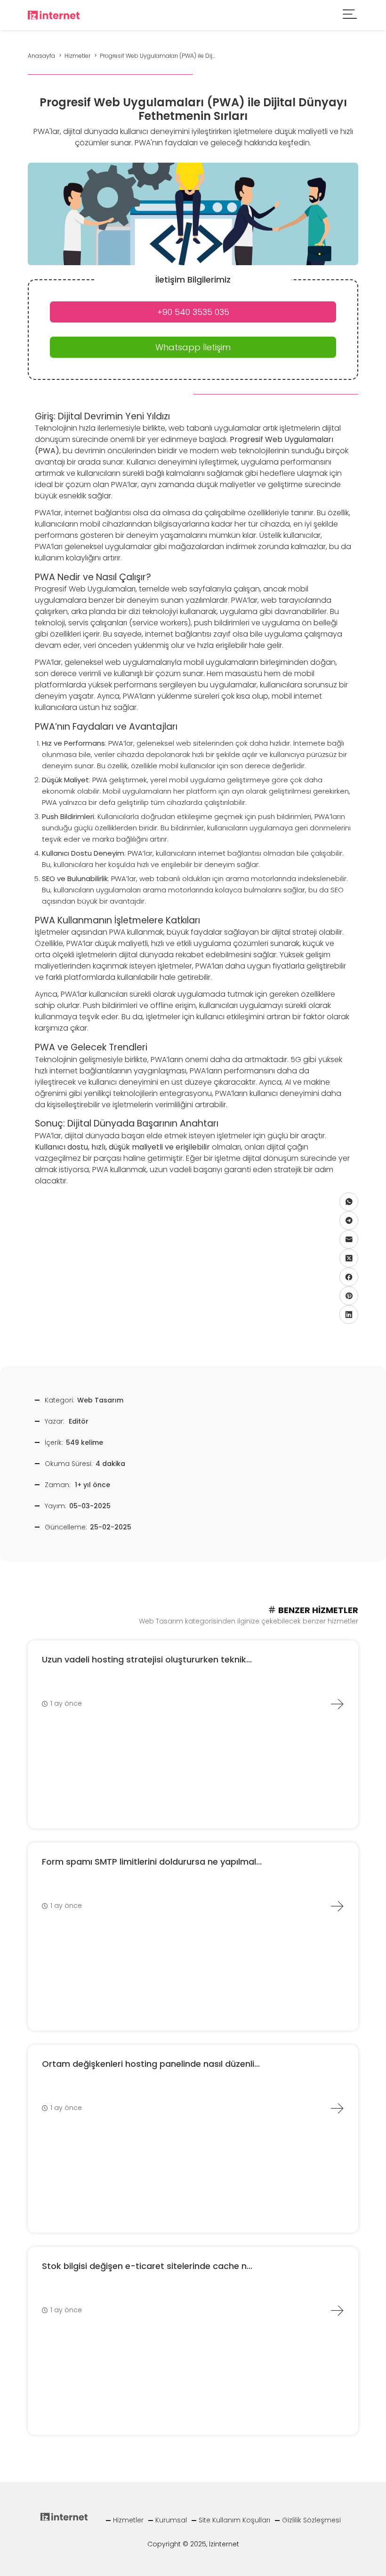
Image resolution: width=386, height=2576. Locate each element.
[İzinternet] (54, 14)
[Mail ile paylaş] (349, 1239)
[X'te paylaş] (349, 1258)
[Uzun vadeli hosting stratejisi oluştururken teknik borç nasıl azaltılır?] (337, 1704)
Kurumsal (171, 2520)
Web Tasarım (100, 1400)
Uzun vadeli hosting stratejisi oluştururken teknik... (147, 1659)
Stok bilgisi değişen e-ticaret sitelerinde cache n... (147, 2266)
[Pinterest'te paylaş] (349, 1296)
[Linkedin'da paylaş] (349, 1315)
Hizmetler (128, 2520)
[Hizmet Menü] (350, 15)
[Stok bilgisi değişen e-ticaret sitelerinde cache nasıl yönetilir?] (337, 2310)
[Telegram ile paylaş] (349, 1221)
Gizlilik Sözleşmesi (311, 2520)
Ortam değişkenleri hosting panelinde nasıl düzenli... (151, 2064)
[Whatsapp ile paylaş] (349, 1202)
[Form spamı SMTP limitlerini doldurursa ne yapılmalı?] (337, 1906)
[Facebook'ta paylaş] (349, 1277)
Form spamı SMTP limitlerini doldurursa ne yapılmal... (152, 1862)
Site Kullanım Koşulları (234, 2520)
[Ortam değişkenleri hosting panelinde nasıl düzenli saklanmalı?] (337, 2108)
